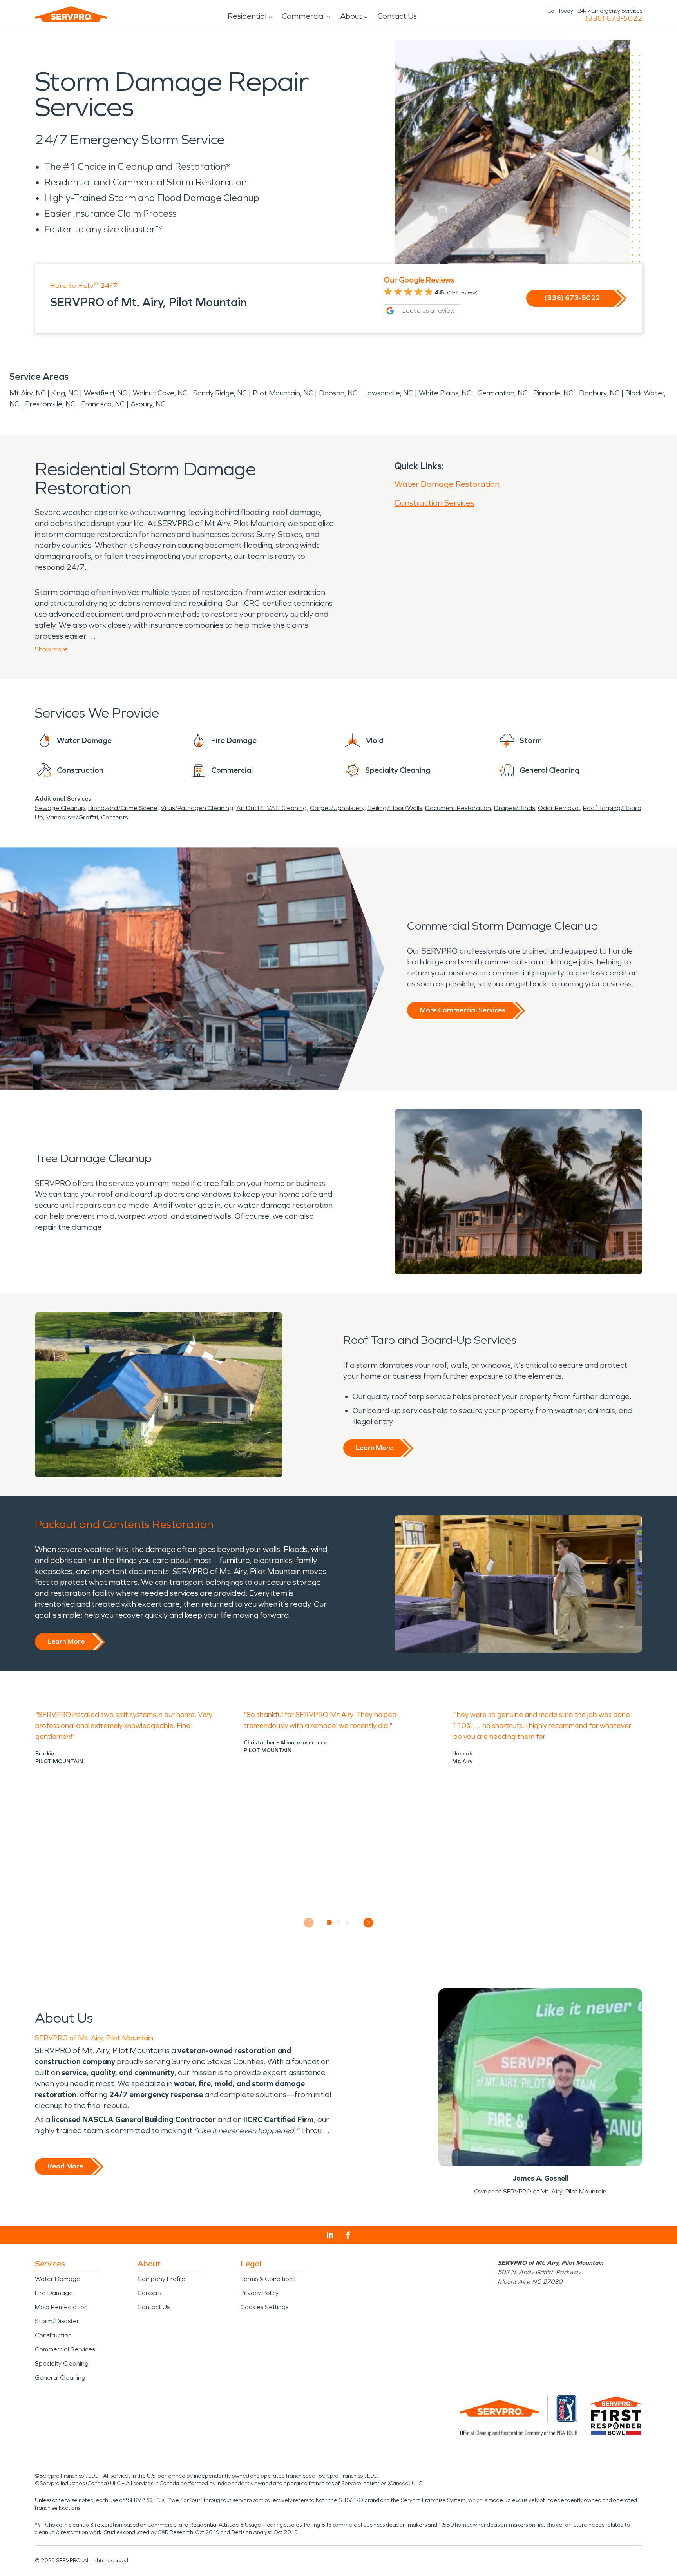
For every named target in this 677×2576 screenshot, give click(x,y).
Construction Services (434, 503)
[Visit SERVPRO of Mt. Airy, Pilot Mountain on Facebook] (348, 2235)
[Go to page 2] (339, 1923)
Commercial (303, 16)
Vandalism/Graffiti (72, 817)
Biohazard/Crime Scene (123, 808)
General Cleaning (60, 2377)
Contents (114, 817)
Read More (65, 2166)
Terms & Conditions (268, 2279)
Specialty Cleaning (62, 2363)
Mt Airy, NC (27, 393)
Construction (53, 2335)
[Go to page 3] (348, 1923)
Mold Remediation (61, 2307)
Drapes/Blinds (514, 808)
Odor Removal (559, 808)
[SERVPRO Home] (71, 14)
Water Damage (58, 2279)
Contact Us (397, 16)
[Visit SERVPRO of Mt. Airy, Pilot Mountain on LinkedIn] (330, 2235)
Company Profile (161, 2279)
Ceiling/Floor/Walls (395, 808)
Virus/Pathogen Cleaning (197, 808)
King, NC (65, 393)
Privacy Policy (260, 2293)
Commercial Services (65, 2349)
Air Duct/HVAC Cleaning (272, 808)
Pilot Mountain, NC (283, 393)
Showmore (51, 649)
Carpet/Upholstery (337, 808)
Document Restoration (458, 808)
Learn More (374, 1448)
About (351, 16)
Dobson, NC (338, 393)
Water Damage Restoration (447, 484)
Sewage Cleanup (60, 808)
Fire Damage (54, 2293)
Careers (149, 2293)
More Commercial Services (462, 1010)
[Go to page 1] (330, 1923)
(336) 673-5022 (614, 18)
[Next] (368, 1922)
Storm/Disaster (57, 2321)
